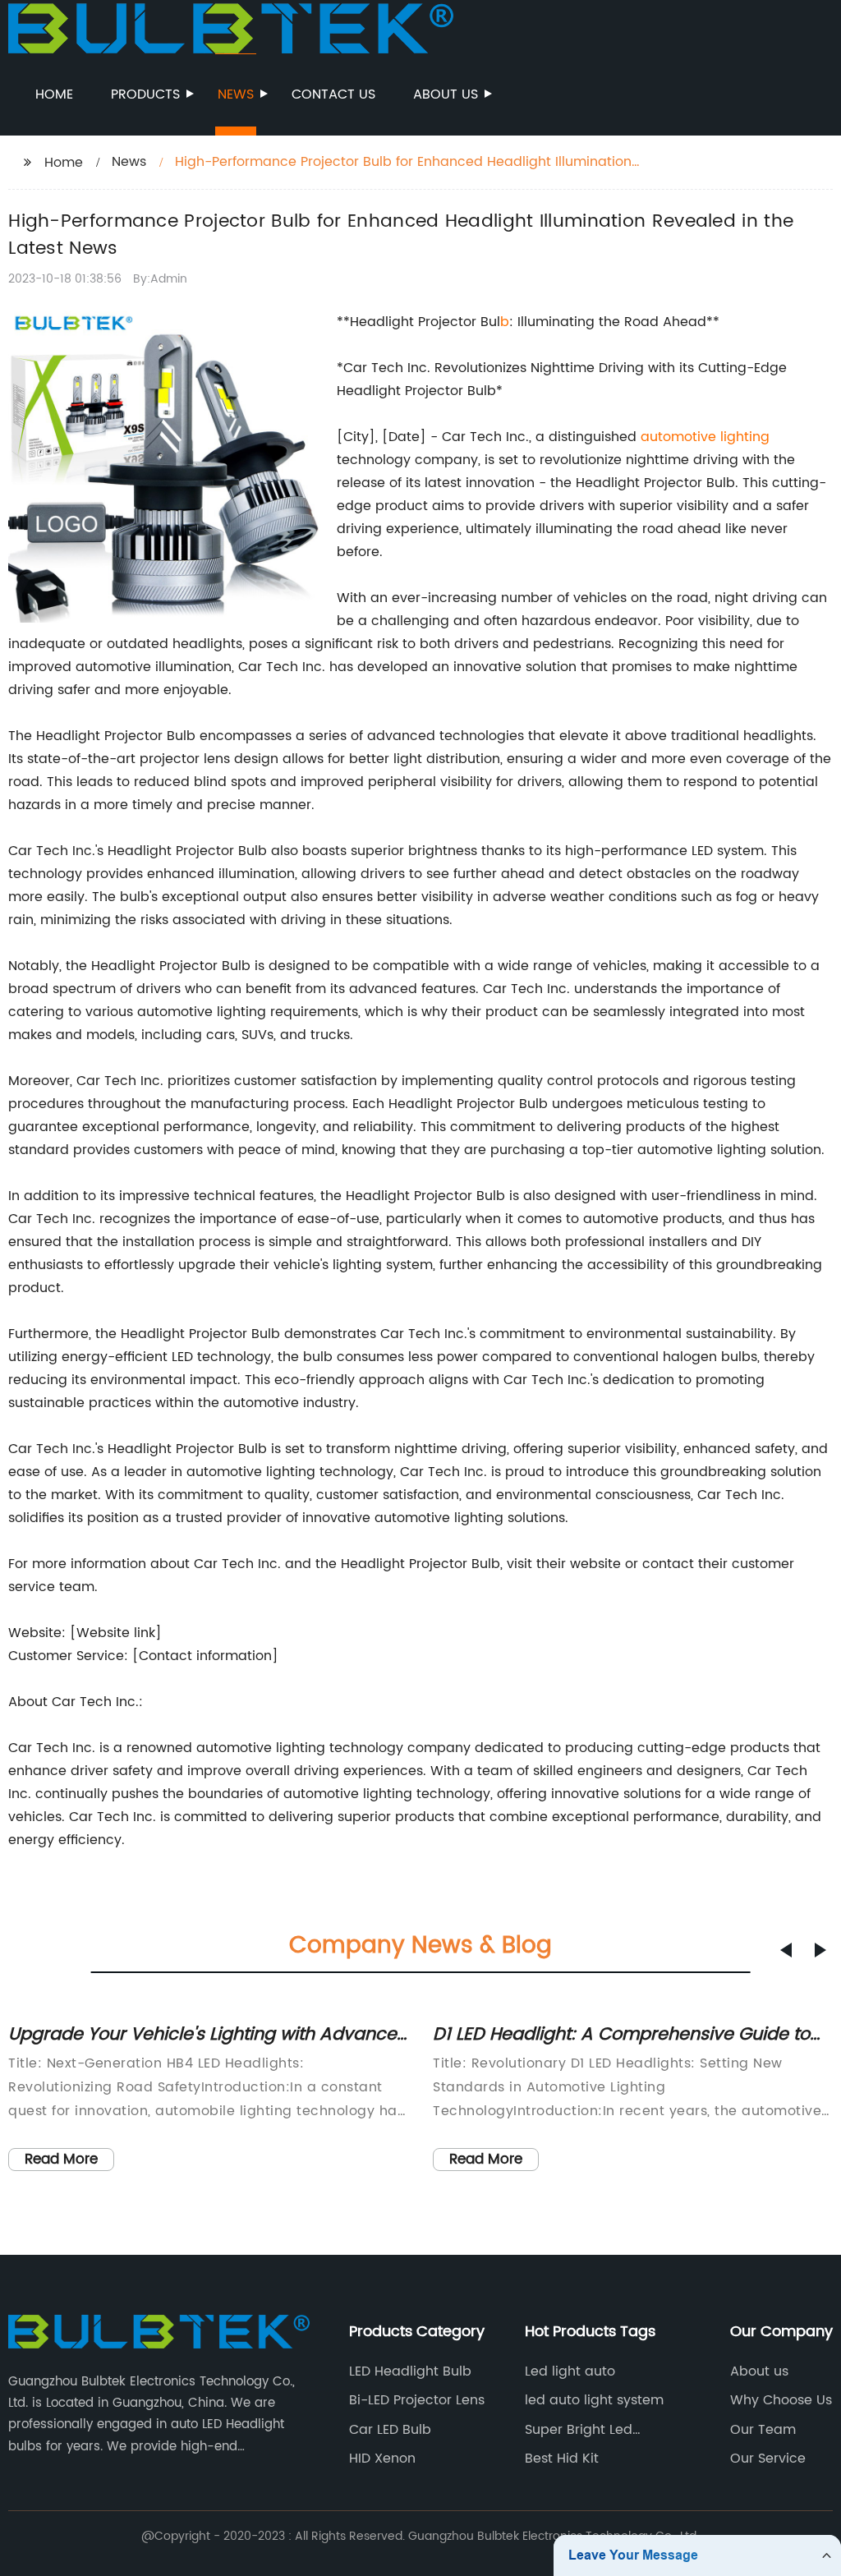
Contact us (333, 94)
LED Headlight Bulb (410, 2371)
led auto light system (594, 2400)
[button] (786, 1950)
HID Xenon (382, 2459)
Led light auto (570, 2371)
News (236, 94)
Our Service (768, 2459)
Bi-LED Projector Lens (417, 2400)
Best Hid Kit (562, 2459)
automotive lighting (705, 437)
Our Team (763, 2430)
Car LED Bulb (390, 2430)
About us (446, 94)
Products (145, 94)
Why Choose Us (781, 2400)
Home (54, 94)
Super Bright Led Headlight (579, 2430)
